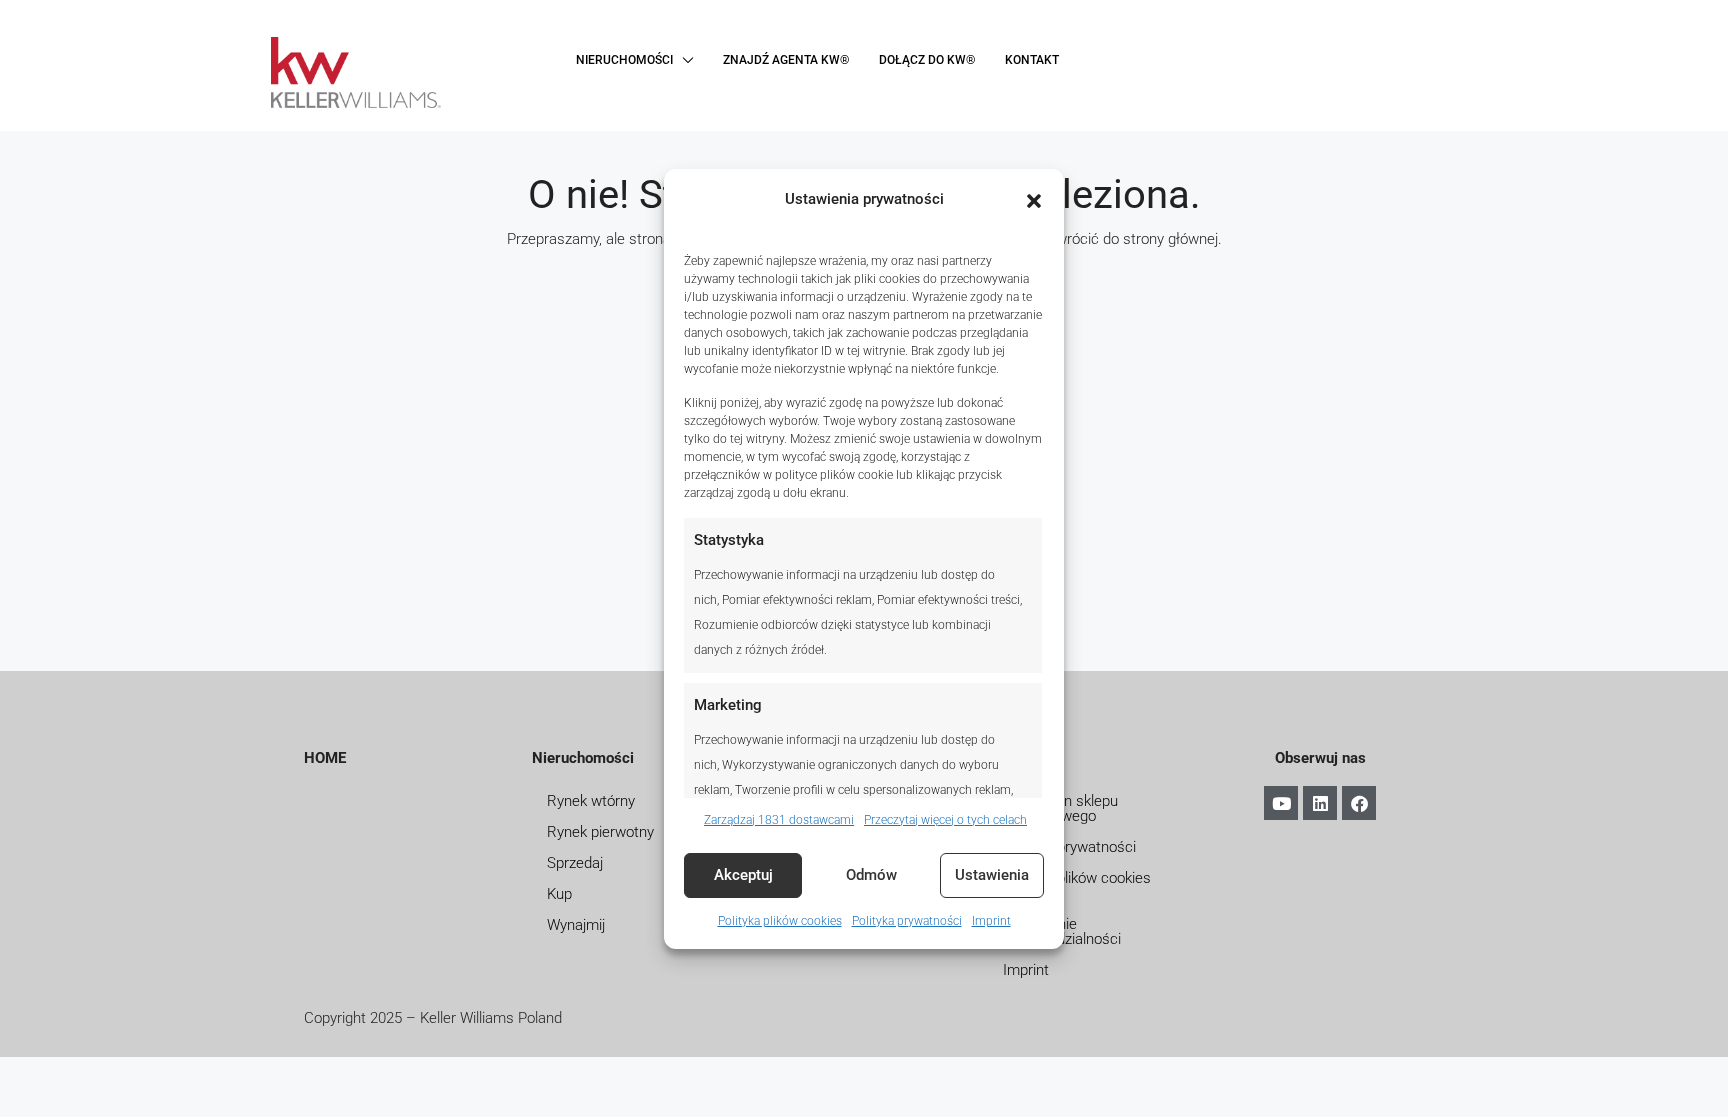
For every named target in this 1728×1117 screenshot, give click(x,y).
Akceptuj (743, 875)
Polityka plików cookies (780, 921)
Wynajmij (576, 925)
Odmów (871, 875)
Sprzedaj (575, 863)
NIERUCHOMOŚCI (624, 60)
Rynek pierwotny (600, 832)
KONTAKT (1032, 60)
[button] (1034, 199)
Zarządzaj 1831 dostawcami (779, 820)
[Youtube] (1281, 803)
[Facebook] (1359, 803)
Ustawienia (992, 875)
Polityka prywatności (907, 921)
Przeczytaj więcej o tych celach (945, 820)
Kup (559, 894)
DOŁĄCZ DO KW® (927, 60)
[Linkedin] (1320, 803)
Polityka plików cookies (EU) (1077, 885)
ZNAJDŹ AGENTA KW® (786, 60)
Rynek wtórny (591, 801)
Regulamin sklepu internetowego (1060, 808)
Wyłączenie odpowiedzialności (1062, 931)
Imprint (991, 921)
